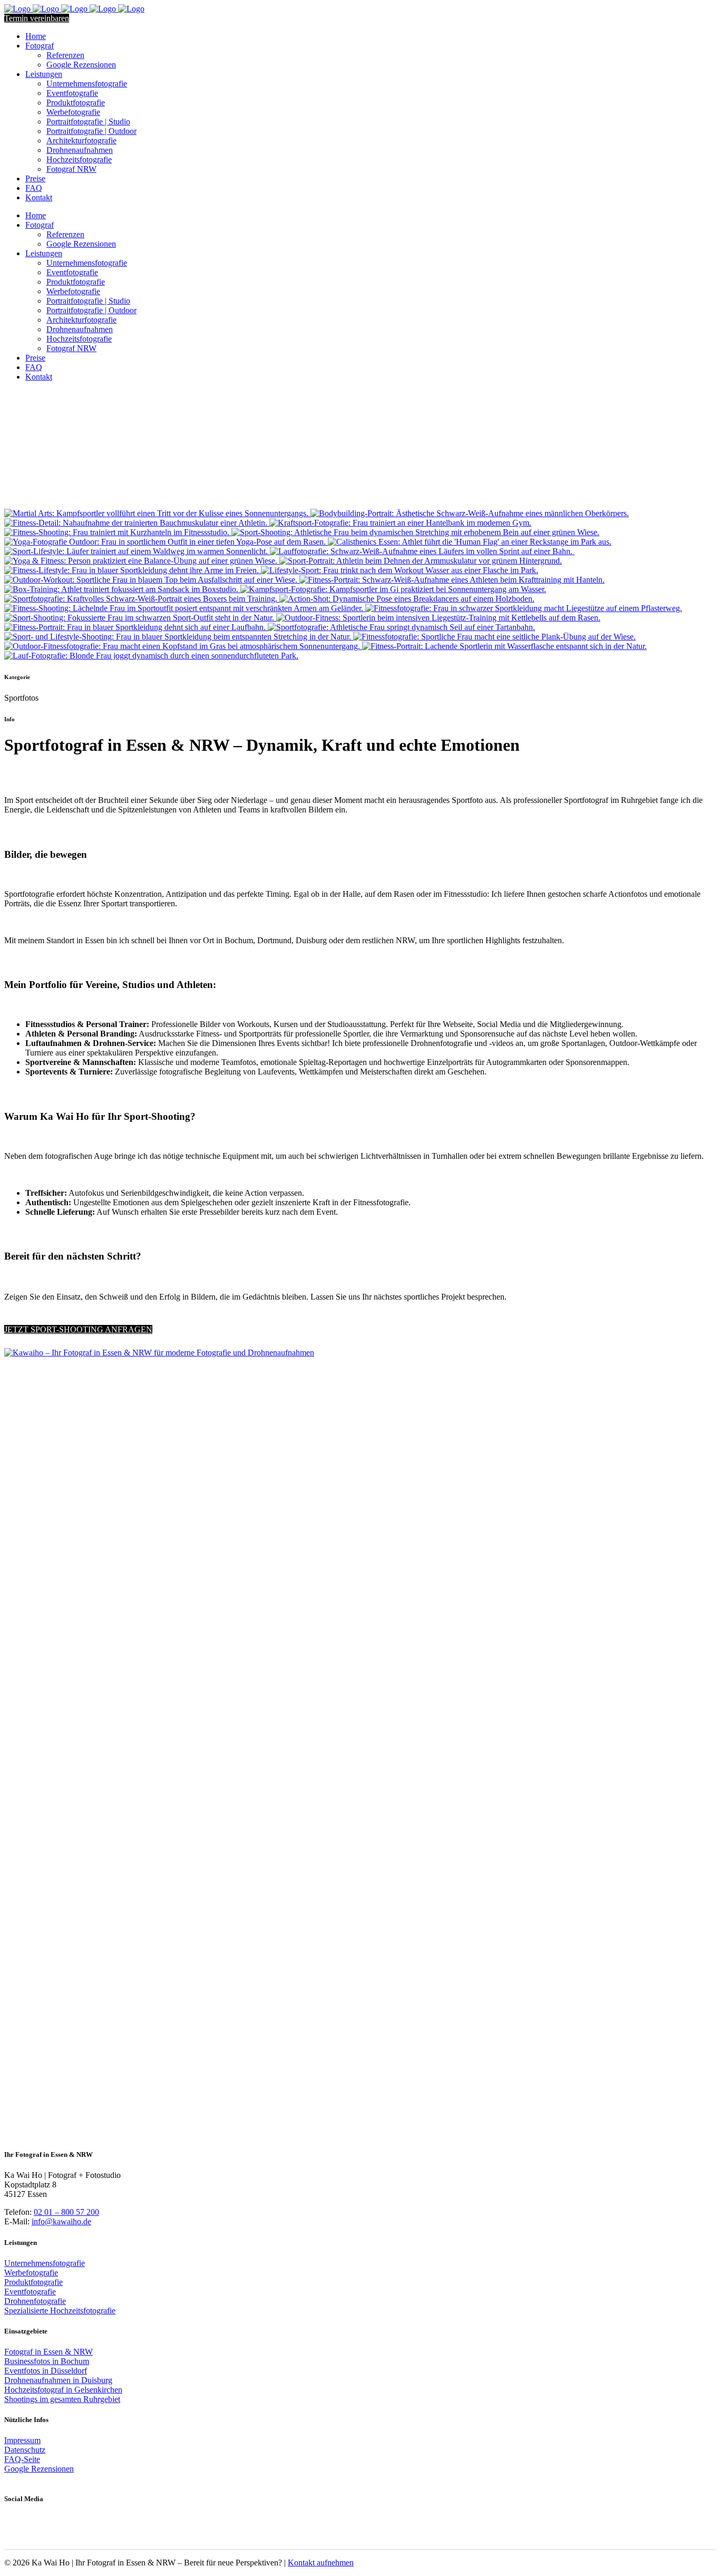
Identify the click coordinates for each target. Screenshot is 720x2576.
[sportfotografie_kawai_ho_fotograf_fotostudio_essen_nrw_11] (470, 542)
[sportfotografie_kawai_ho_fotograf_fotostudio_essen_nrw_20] (400, 570)
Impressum (22, 2440)
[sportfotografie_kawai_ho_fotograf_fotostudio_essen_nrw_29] (166, 542)
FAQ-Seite (22, 2459)
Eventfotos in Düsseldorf (46, 2371)
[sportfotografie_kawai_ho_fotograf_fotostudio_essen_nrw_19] (133, 570)
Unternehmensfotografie (45, 2263)
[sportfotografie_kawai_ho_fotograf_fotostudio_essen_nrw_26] (401, 627)
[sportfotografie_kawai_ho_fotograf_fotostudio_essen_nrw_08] (137, 523)
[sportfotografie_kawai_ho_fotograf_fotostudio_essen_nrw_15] (504, 646)
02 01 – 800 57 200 (66, 2212)
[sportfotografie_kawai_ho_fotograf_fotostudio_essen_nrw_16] (151, 656)
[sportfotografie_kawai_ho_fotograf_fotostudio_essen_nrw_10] (118, 532)
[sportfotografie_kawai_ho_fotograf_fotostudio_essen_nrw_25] (136, 627)
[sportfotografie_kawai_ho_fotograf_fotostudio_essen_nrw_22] (524, 608)
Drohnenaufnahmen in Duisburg (58, 2380)
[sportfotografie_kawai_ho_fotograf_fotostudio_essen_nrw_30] (415, 532)
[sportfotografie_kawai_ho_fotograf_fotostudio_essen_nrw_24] (438, 618)
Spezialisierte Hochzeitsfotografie (60, 2311)
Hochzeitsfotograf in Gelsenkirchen (63, 2390)
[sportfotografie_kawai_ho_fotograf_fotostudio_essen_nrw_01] (452, 580)
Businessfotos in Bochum (47, 2361)
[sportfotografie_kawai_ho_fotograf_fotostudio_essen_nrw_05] (407, 599)
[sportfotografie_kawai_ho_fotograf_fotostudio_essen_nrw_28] (494, 637)
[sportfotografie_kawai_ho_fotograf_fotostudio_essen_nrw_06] (157, 513)
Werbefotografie (31, 2273)
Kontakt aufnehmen (321, 2563)
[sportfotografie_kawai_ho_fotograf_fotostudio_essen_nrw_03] (393, 589)
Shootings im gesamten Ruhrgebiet (62, 2399)
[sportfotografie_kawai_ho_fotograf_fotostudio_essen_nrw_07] (470, 513)
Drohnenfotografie (35, 2301)
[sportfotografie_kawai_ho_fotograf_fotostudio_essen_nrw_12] (137, 551)
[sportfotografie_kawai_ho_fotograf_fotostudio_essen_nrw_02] (122, 589)
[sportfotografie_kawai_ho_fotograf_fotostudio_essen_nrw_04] (142, 599)
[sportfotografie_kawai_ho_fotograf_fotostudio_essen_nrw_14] (142, 561)
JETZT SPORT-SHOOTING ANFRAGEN (78, 1329)
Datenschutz (25, 2450)
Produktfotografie (33, 2282)
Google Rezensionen (39, 2469)
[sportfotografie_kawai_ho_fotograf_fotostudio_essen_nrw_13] (422, 551)
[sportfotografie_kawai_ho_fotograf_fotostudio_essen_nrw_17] (185, 608)
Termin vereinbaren (37, 18)
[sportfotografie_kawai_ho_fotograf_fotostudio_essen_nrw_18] (421, 561)
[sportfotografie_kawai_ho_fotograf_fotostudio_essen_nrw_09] (400, 523)
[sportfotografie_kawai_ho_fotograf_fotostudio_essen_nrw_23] (140, 618)
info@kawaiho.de (61, 2221)
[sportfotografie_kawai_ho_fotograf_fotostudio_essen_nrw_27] (179, 637)
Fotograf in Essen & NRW (48, 2352)
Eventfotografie (30, 2292)
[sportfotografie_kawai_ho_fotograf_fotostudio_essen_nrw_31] (183, 646)
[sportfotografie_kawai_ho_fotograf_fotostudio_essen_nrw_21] (152, 580)
